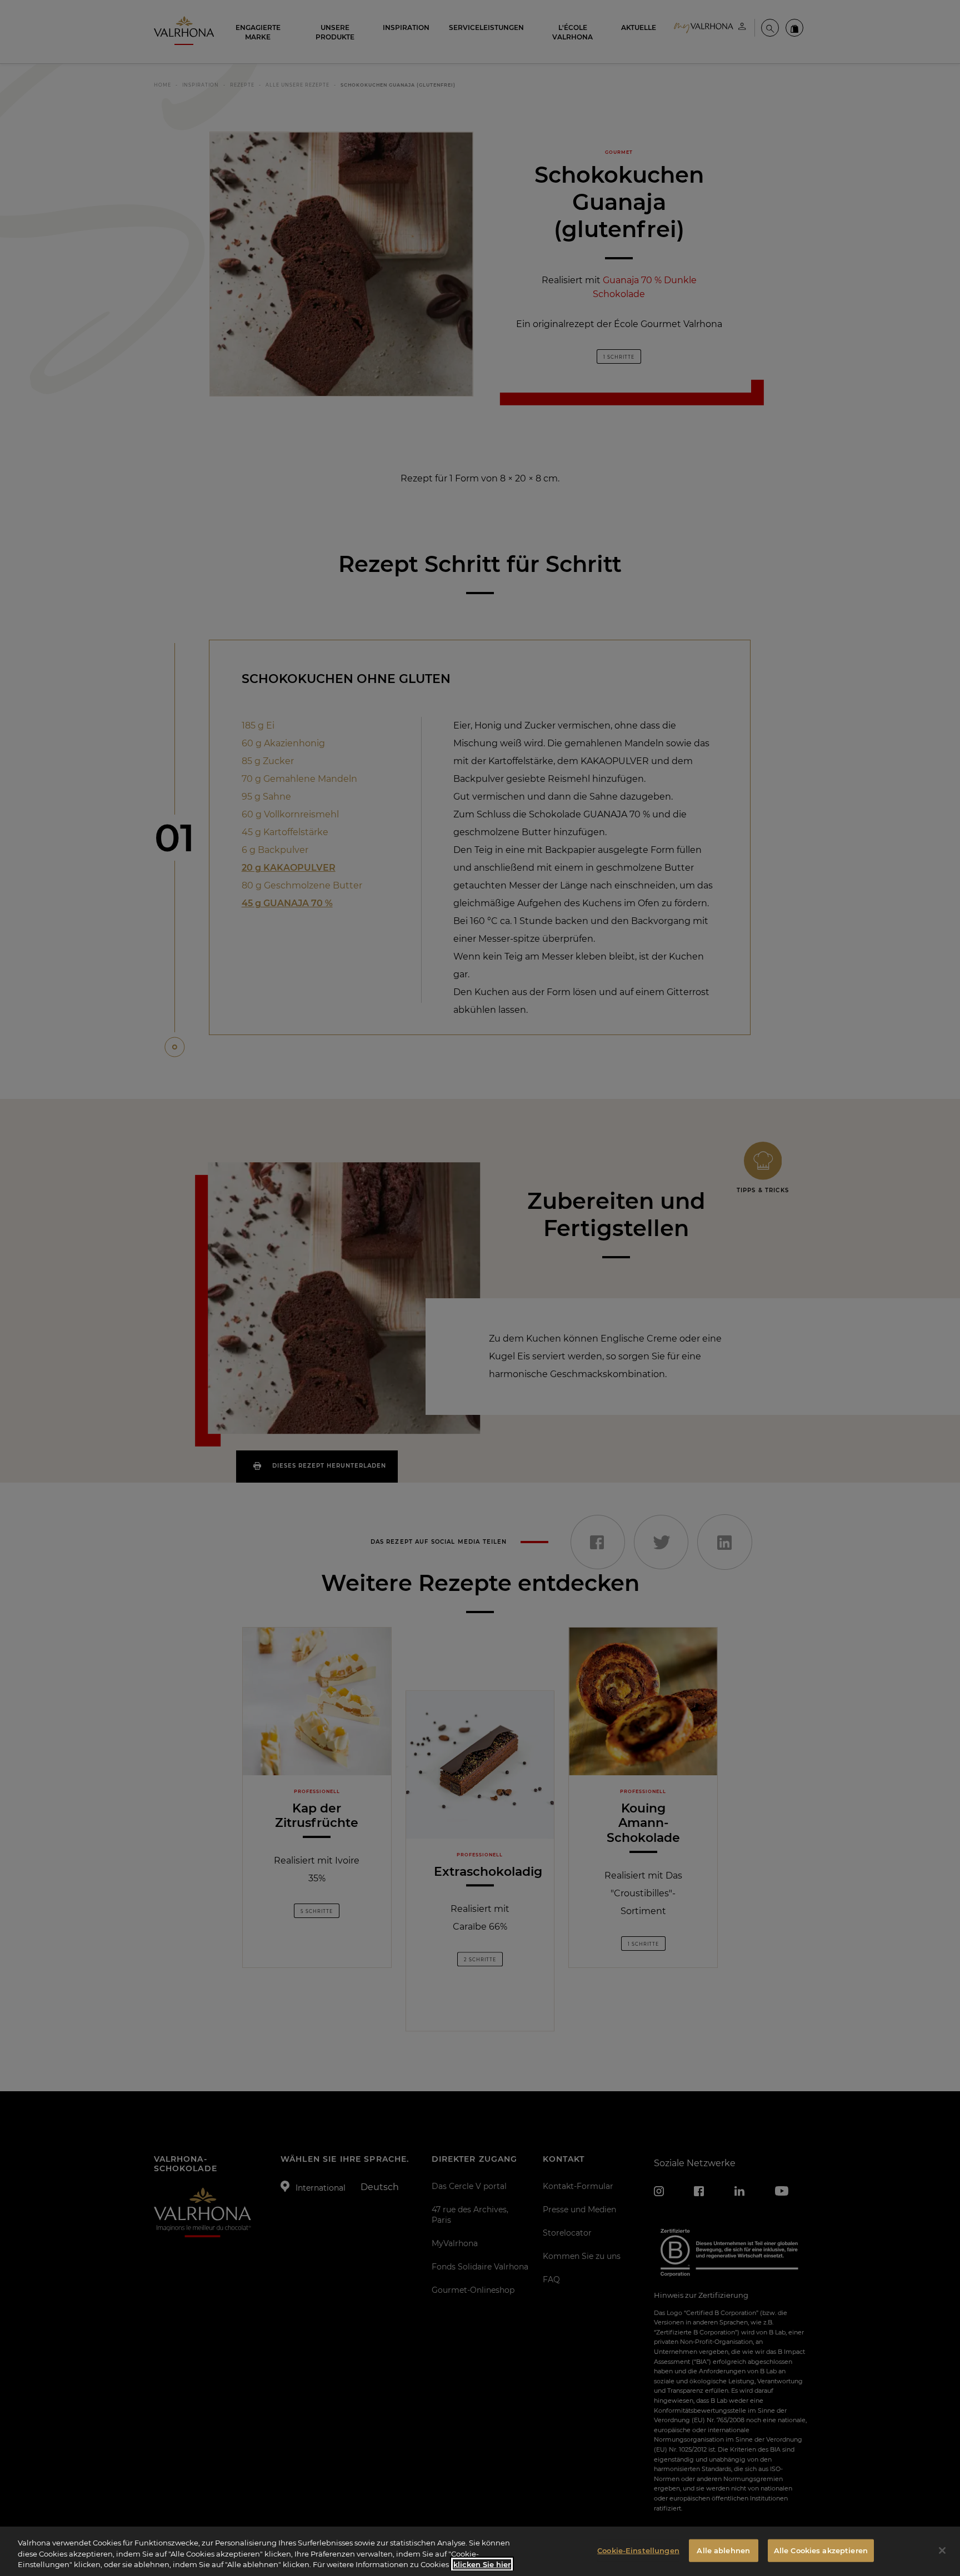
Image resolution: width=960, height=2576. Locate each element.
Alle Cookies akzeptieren (821, 2550)
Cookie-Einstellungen (638, 2550)
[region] (480, 2551)
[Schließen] (942, 2550)
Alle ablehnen (723, 2550)
